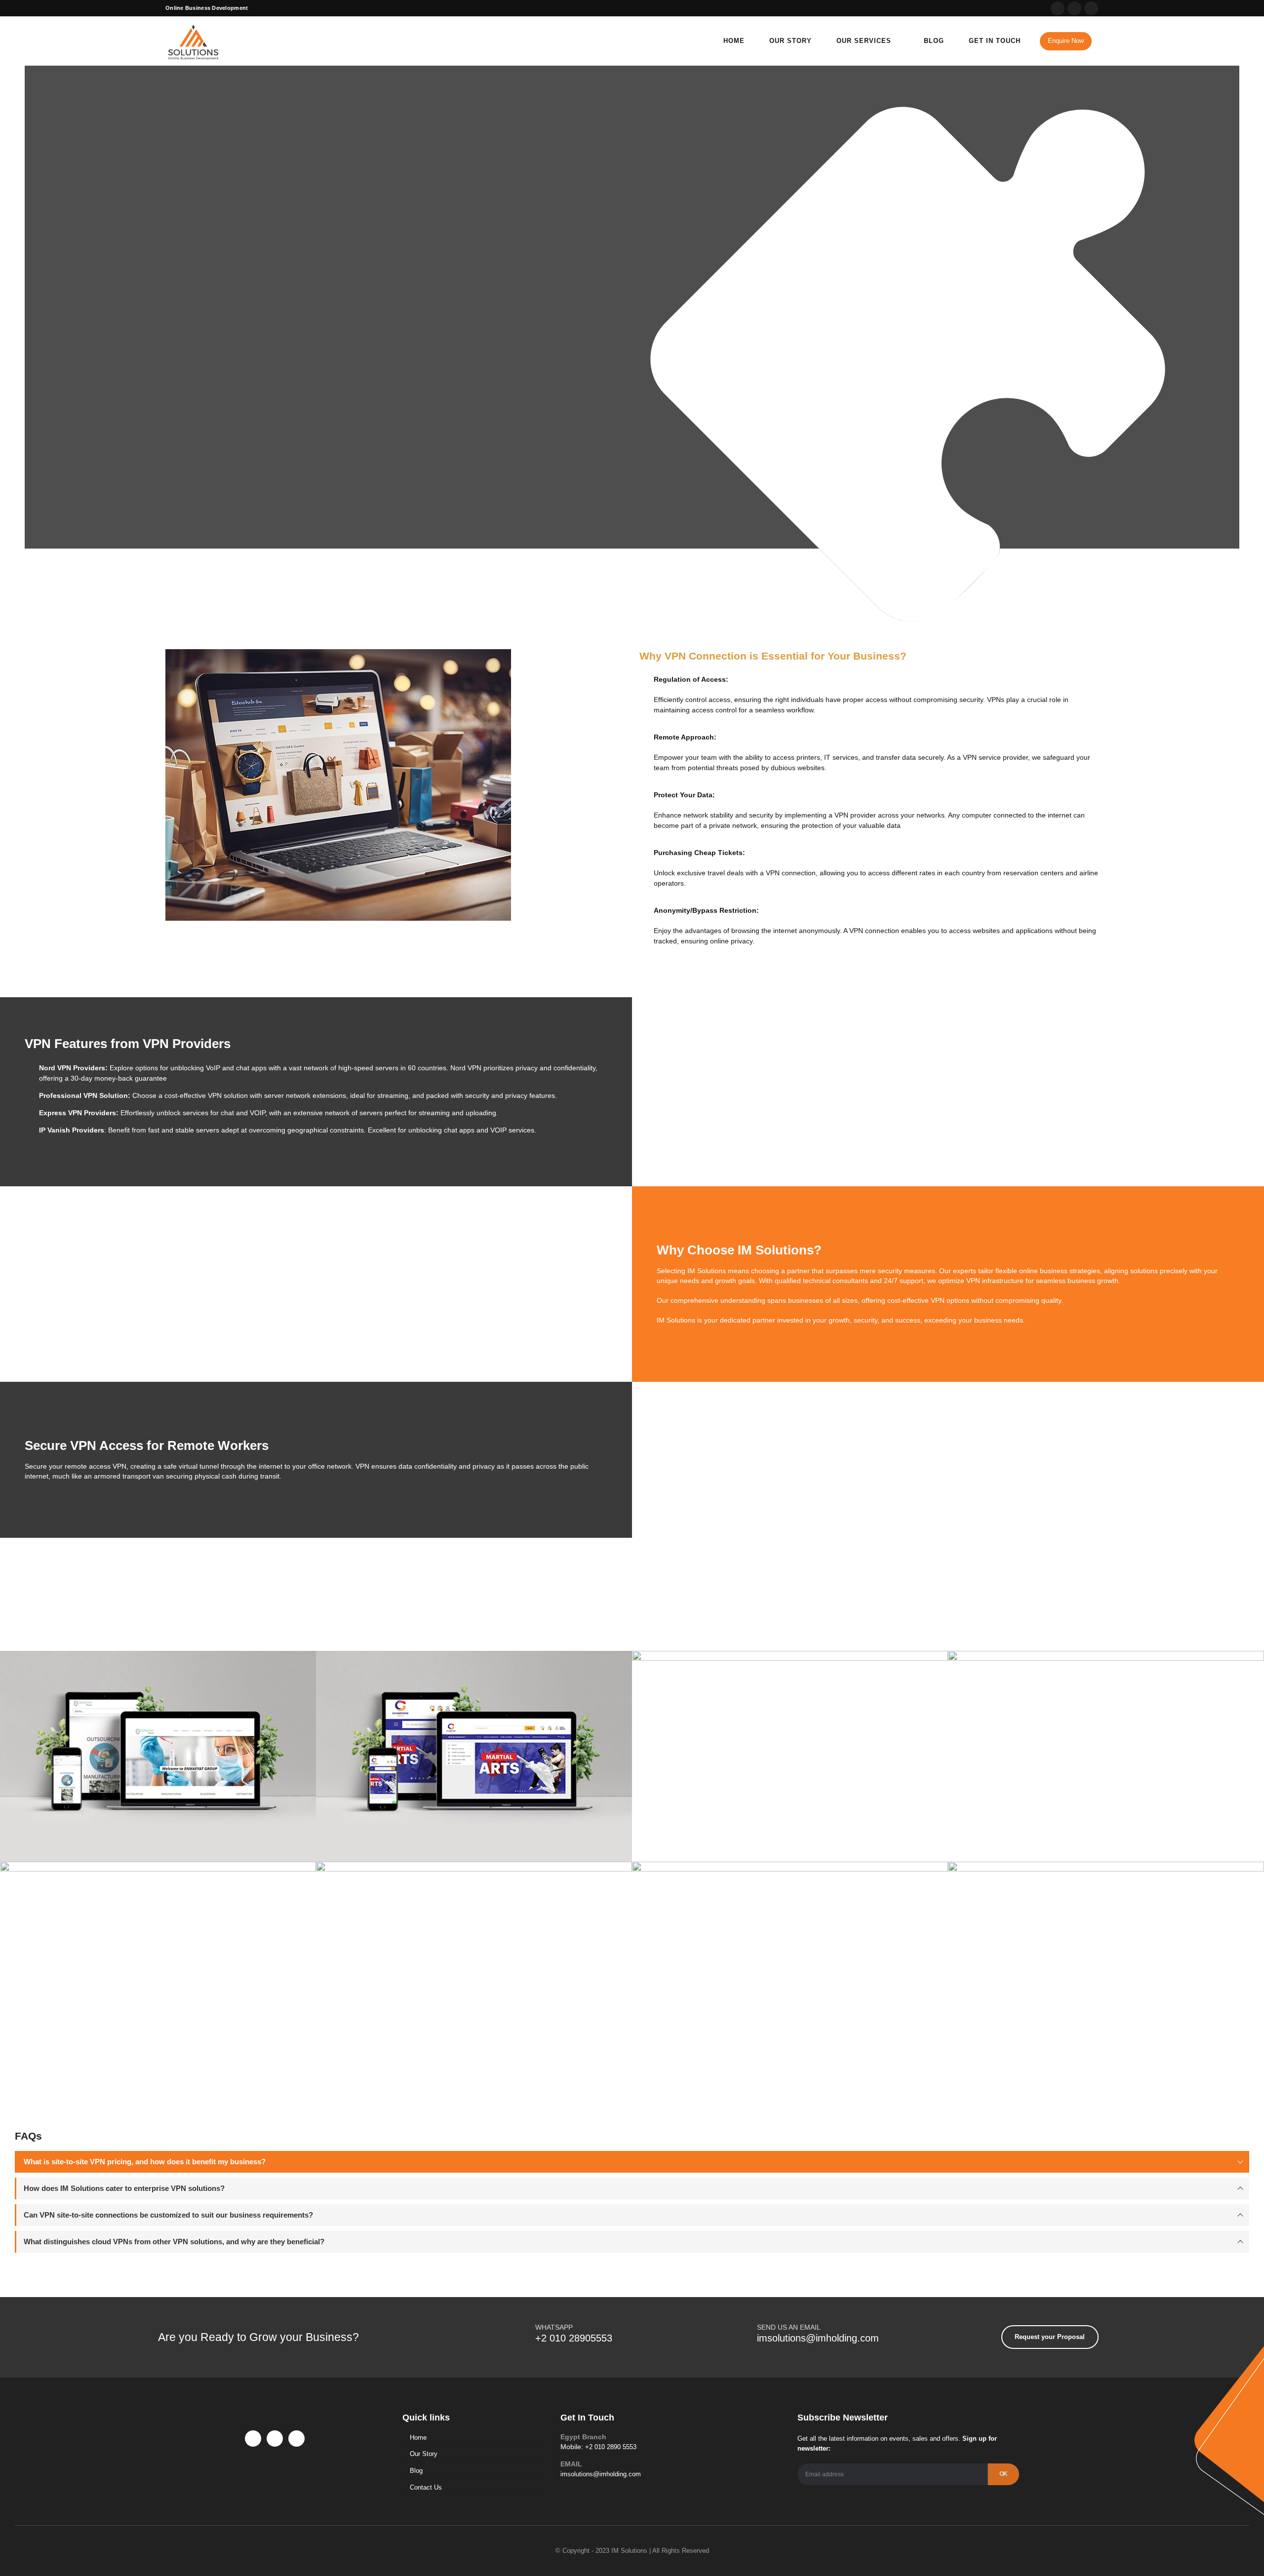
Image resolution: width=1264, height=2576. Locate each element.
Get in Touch (995, 41)
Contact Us (426, 2487)
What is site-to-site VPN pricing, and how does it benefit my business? (145, 2162)
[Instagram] (1091, 8)
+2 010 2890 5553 (611, 2447)
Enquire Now (1066, 41)
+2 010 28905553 (574, 2338)
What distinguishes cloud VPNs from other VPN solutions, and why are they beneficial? (174, 2242)
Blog (934, 41)
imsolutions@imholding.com (818, 2338)
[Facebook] (1058, 8)
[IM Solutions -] (193, 41)
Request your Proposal (217, 373)
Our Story (790, 41)
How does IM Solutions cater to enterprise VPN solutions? (124, 2188)
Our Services (864, 41)
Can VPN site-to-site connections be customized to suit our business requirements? (168, 2215)
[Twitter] (1074, 8)
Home (734, 41)
